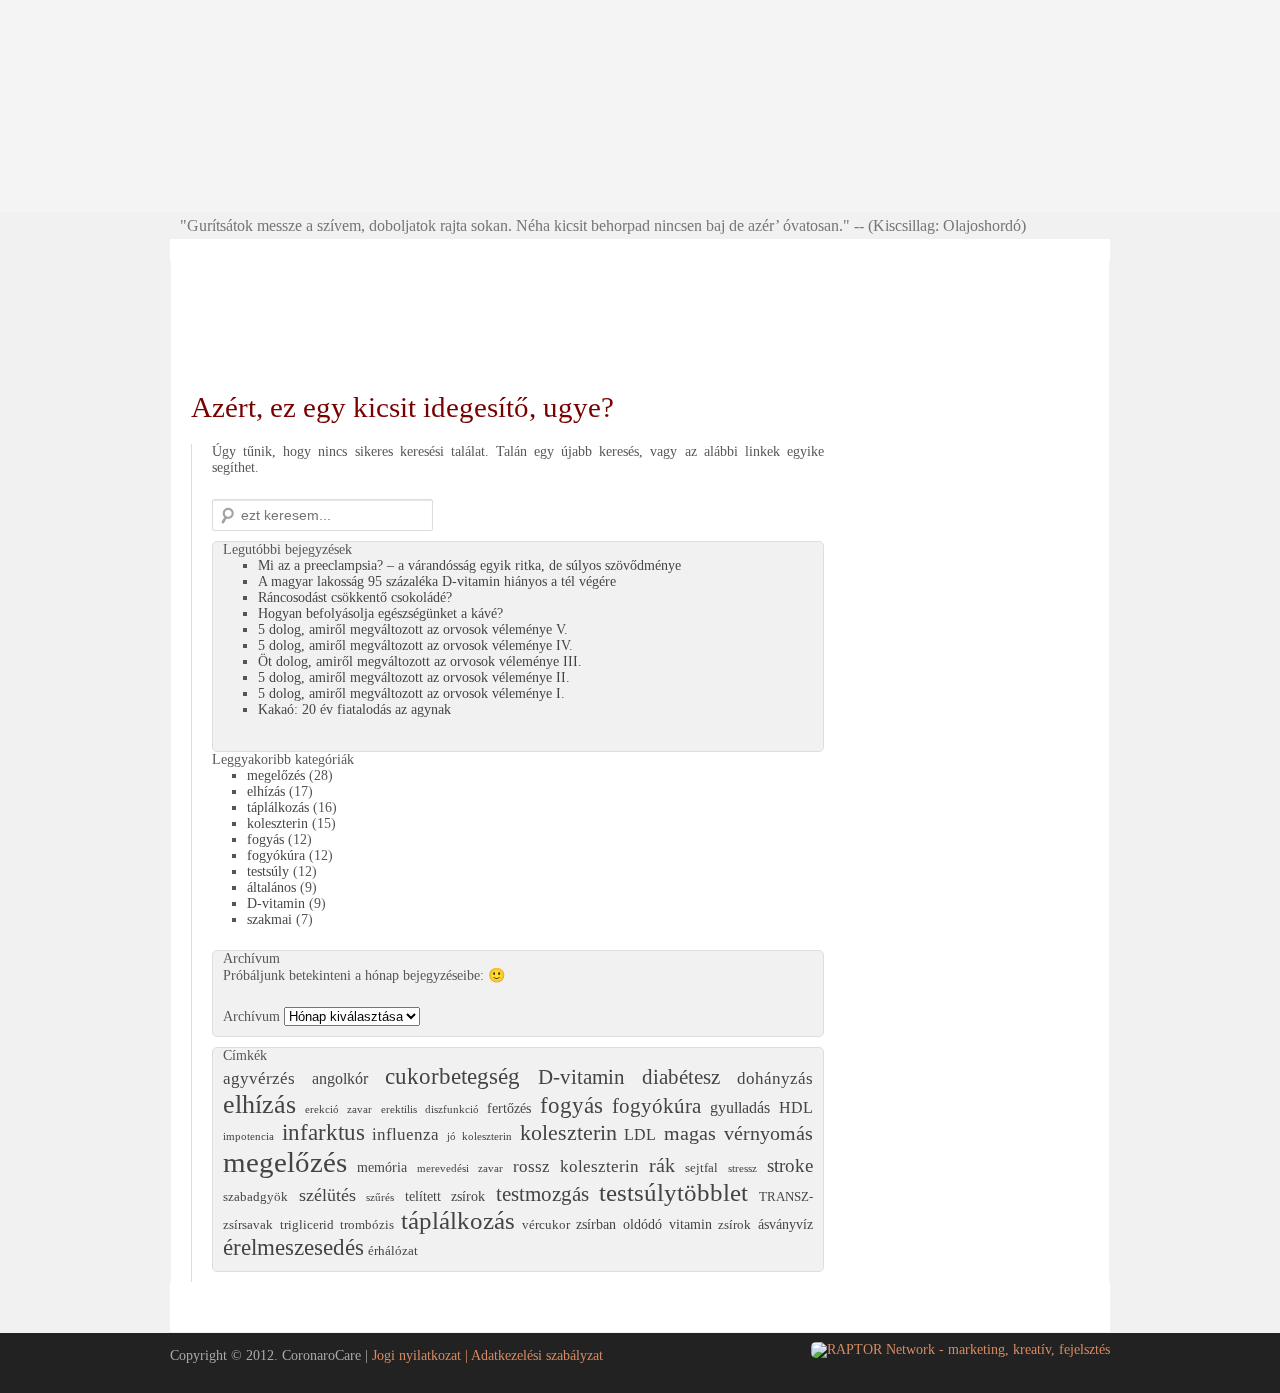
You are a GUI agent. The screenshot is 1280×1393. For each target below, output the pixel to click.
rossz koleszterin (576, 1166)
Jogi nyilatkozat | (421, 1355)
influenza (405, 1134)
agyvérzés (259, 1078)
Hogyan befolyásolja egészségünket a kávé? (380, 613)
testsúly (268, 871)
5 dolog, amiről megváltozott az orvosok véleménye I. (411, 693)
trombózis (367, 1225)
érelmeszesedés (293, 1247)
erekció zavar (338, 1109)
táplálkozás (278, 807)
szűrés (380, 1197)
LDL (640, 1134)
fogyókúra (276, 855)
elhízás (266, 791)
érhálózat (393, 1251)
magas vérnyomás (739, 1133)
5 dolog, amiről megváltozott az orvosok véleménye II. (414, 677)
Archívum (251, 1016)
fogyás (265, 839)
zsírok (734, 1225)
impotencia (248, 1136)
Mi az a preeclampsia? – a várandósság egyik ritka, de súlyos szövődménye (469, 565)
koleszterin (277, 823)
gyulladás (740, 1107)
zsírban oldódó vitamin (643, 1224)
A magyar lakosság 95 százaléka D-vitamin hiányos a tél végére (437, 581)
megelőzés (276, 775)
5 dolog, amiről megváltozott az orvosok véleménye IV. (415, 645)
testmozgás (542, 1194)
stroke (790, 1165)
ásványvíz (785, 1224)
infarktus (323, 1132)
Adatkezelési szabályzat (537, 1355)
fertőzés (509, 1108)
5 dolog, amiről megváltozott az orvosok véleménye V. (413, 629)
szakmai (269, 919)
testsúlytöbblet (673, 1192)
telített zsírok (445, 1196)
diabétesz (681, 1077)
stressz (742, 1168)
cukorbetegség (452, 1076)
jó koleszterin (480, 1136)
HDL (796, 1107)
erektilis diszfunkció (430, 1109)
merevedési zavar (460, 1168)
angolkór (340, 1078)
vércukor (546, 1225)
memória (382, 1167)
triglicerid (307, 1225)
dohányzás (775, 1078)
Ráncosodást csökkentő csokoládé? (355, 597)
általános (271, 887)
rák (662, 1165)
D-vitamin (276, 903)
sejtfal (701, 1168)
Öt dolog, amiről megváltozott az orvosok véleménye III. (420, 661)
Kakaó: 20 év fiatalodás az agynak (354, 709)
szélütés (327, 1195)
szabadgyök (255, 1197)
